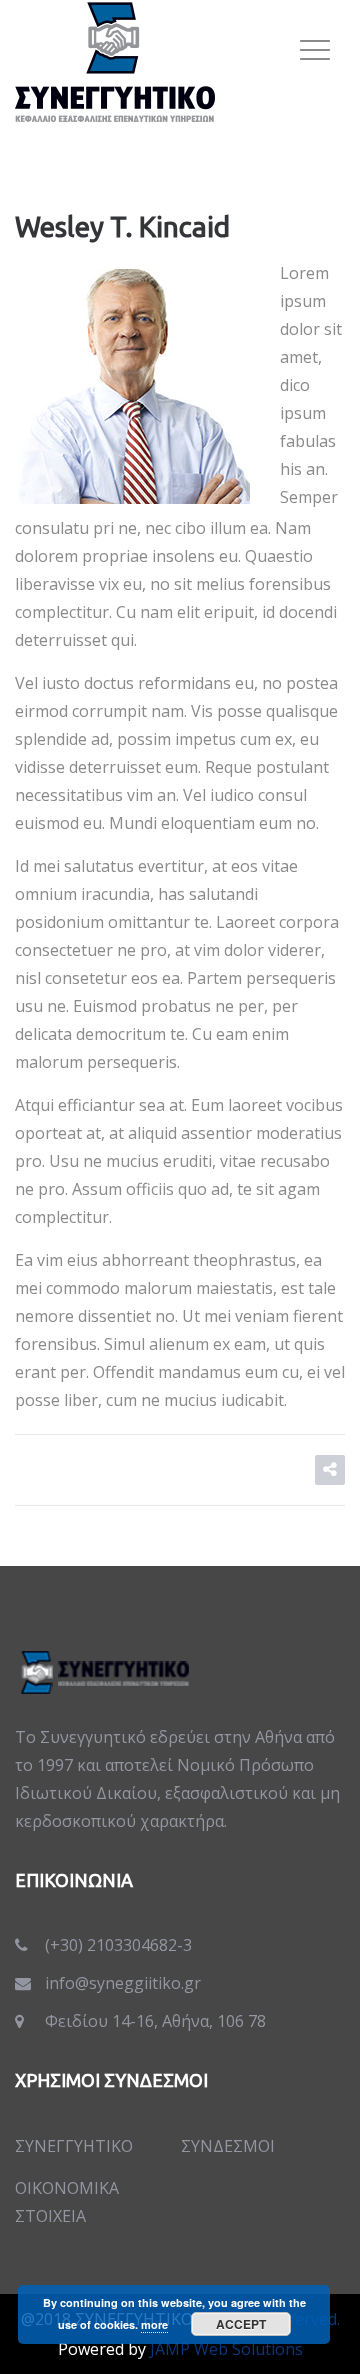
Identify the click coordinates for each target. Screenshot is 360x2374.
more (154, 2324)
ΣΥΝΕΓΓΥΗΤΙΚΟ (74, 2146)
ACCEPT (241, 2324)
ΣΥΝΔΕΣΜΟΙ (228, 2146)
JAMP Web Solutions (226, 2349)
